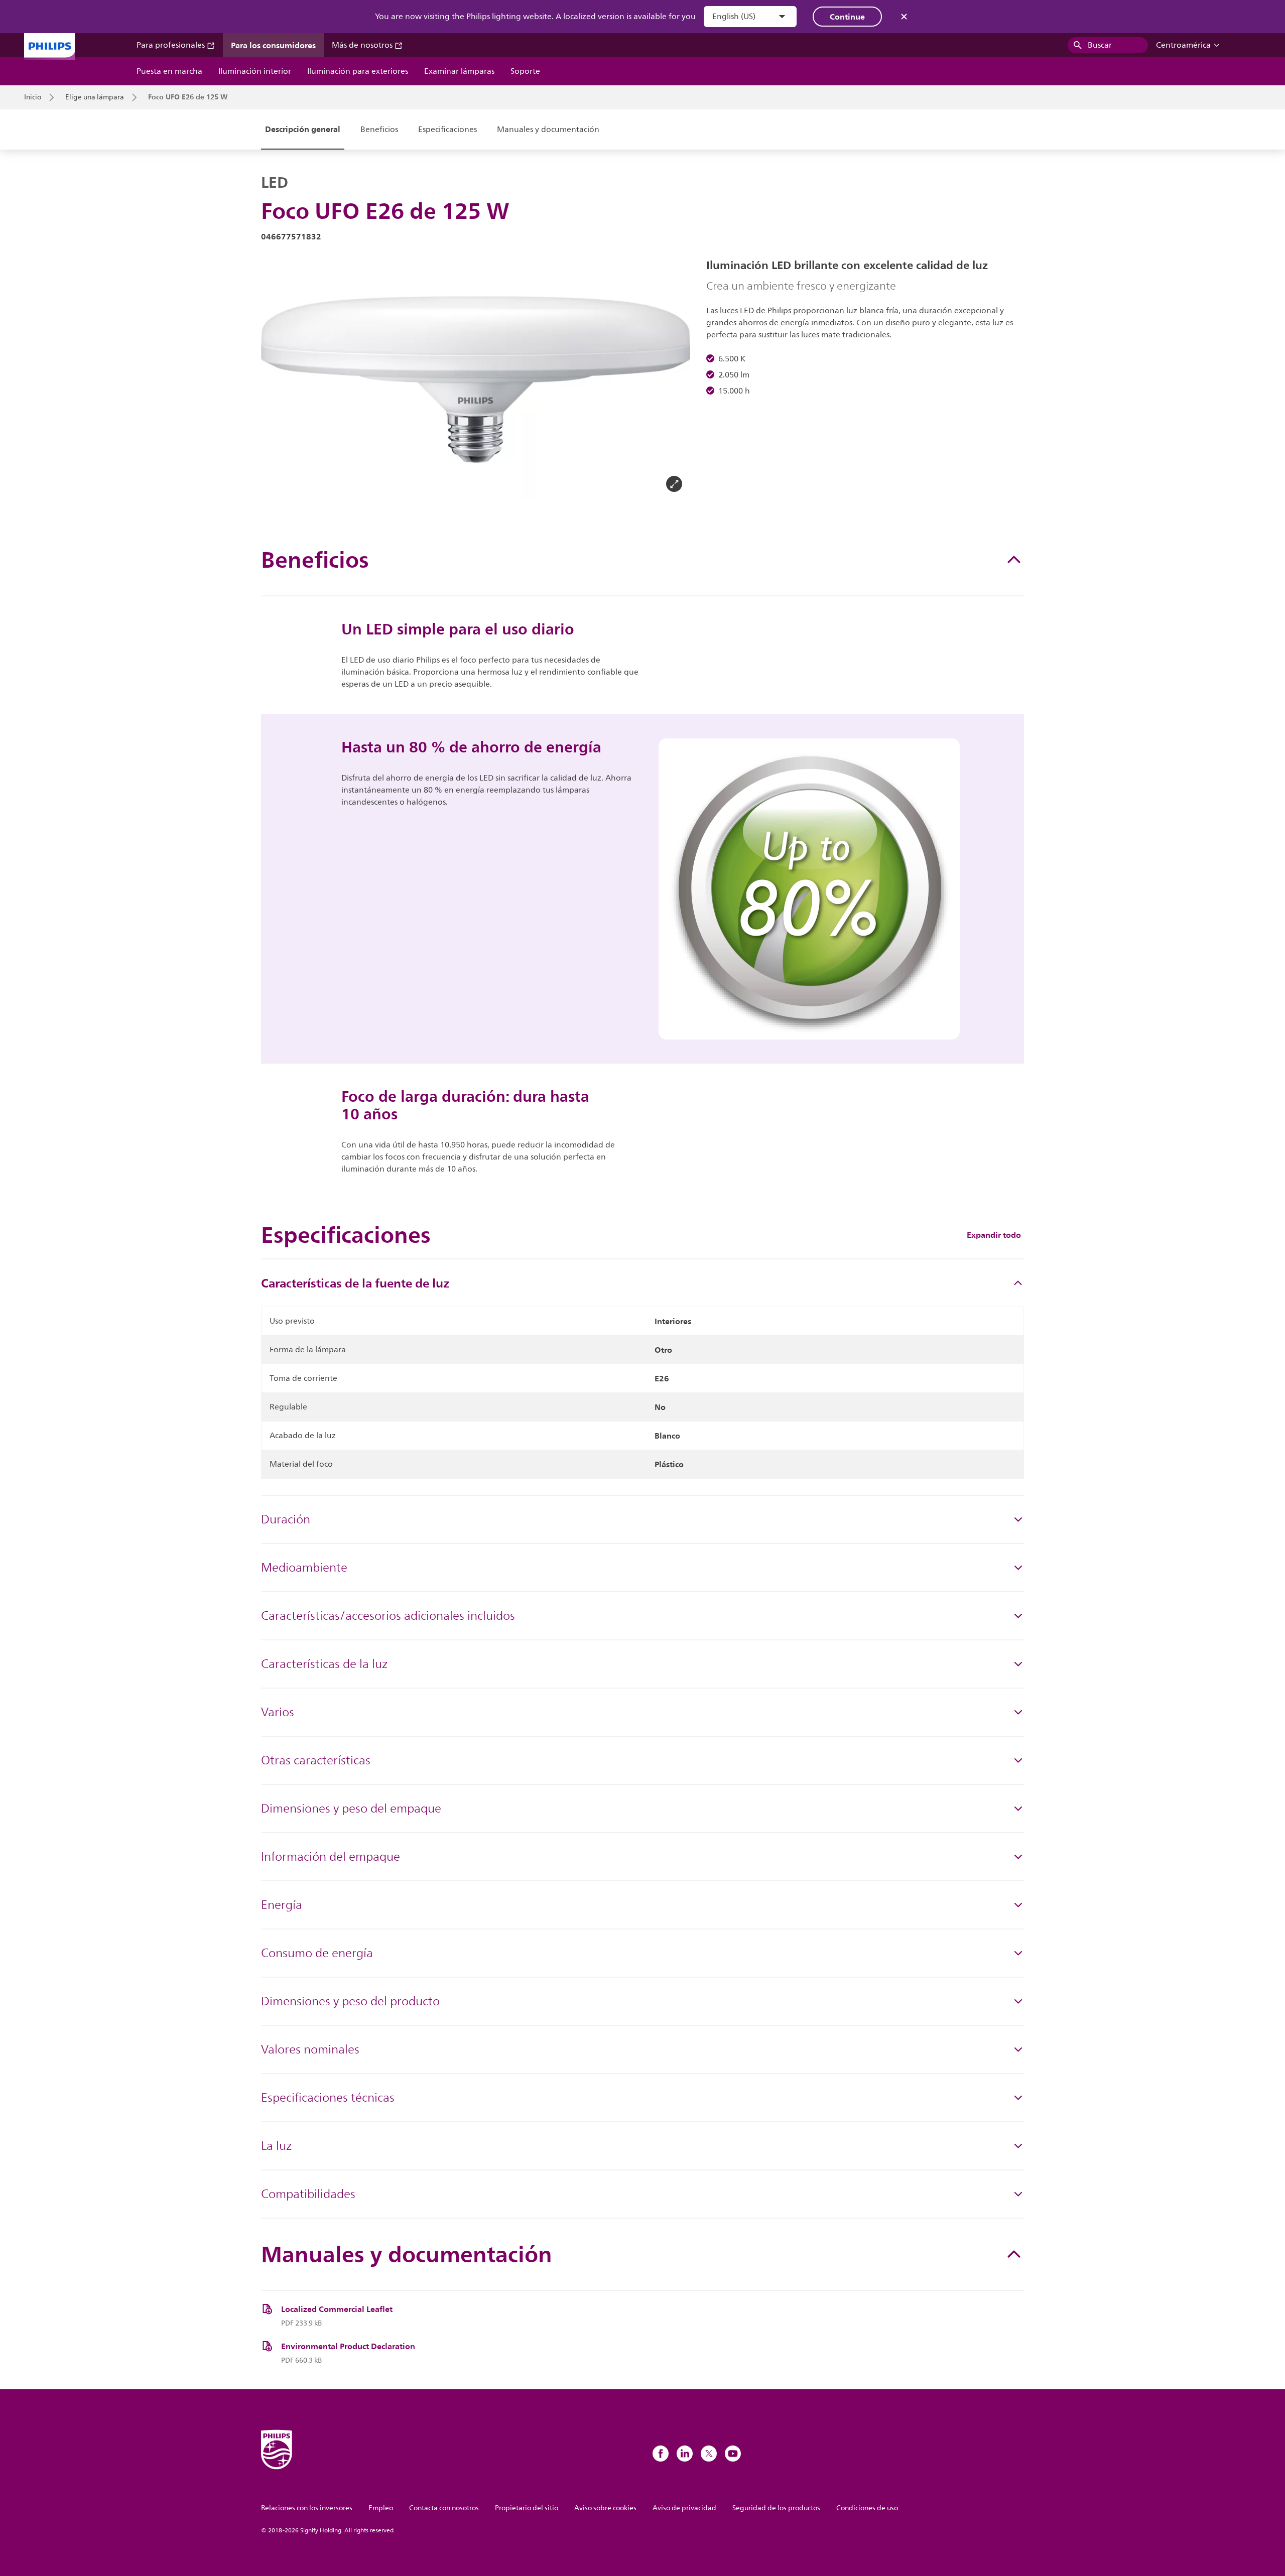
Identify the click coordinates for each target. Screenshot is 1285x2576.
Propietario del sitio (527, 2508)
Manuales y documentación (548, 130)
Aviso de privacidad (684, 2508)
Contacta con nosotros (444, 2508)
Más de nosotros (363, 45)
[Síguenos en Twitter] (709, 2454)
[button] (277, 379)
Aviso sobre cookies (605, 2508)
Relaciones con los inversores (307, 2508)
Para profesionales (172, 45)
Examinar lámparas (459, 71)
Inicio (33, 97)
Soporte (525, 71)
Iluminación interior (255, 71)
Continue (847, 17)
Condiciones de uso (867, 2508)
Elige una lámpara (95, 97)
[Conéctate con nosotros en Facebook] (661, 2454)
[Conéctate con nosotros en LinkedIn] (685, 2454)
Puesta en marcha (169, 71)
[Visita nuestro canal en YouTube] (733, 2454)
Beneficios (379, 130)
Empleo (381, 2508)
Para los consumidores (273, 45)
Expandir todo (994, 1235)
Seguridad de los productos (776, 2508)
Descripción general (303, 129)
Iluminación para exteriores (358, 71)
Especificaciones (447, 130)
